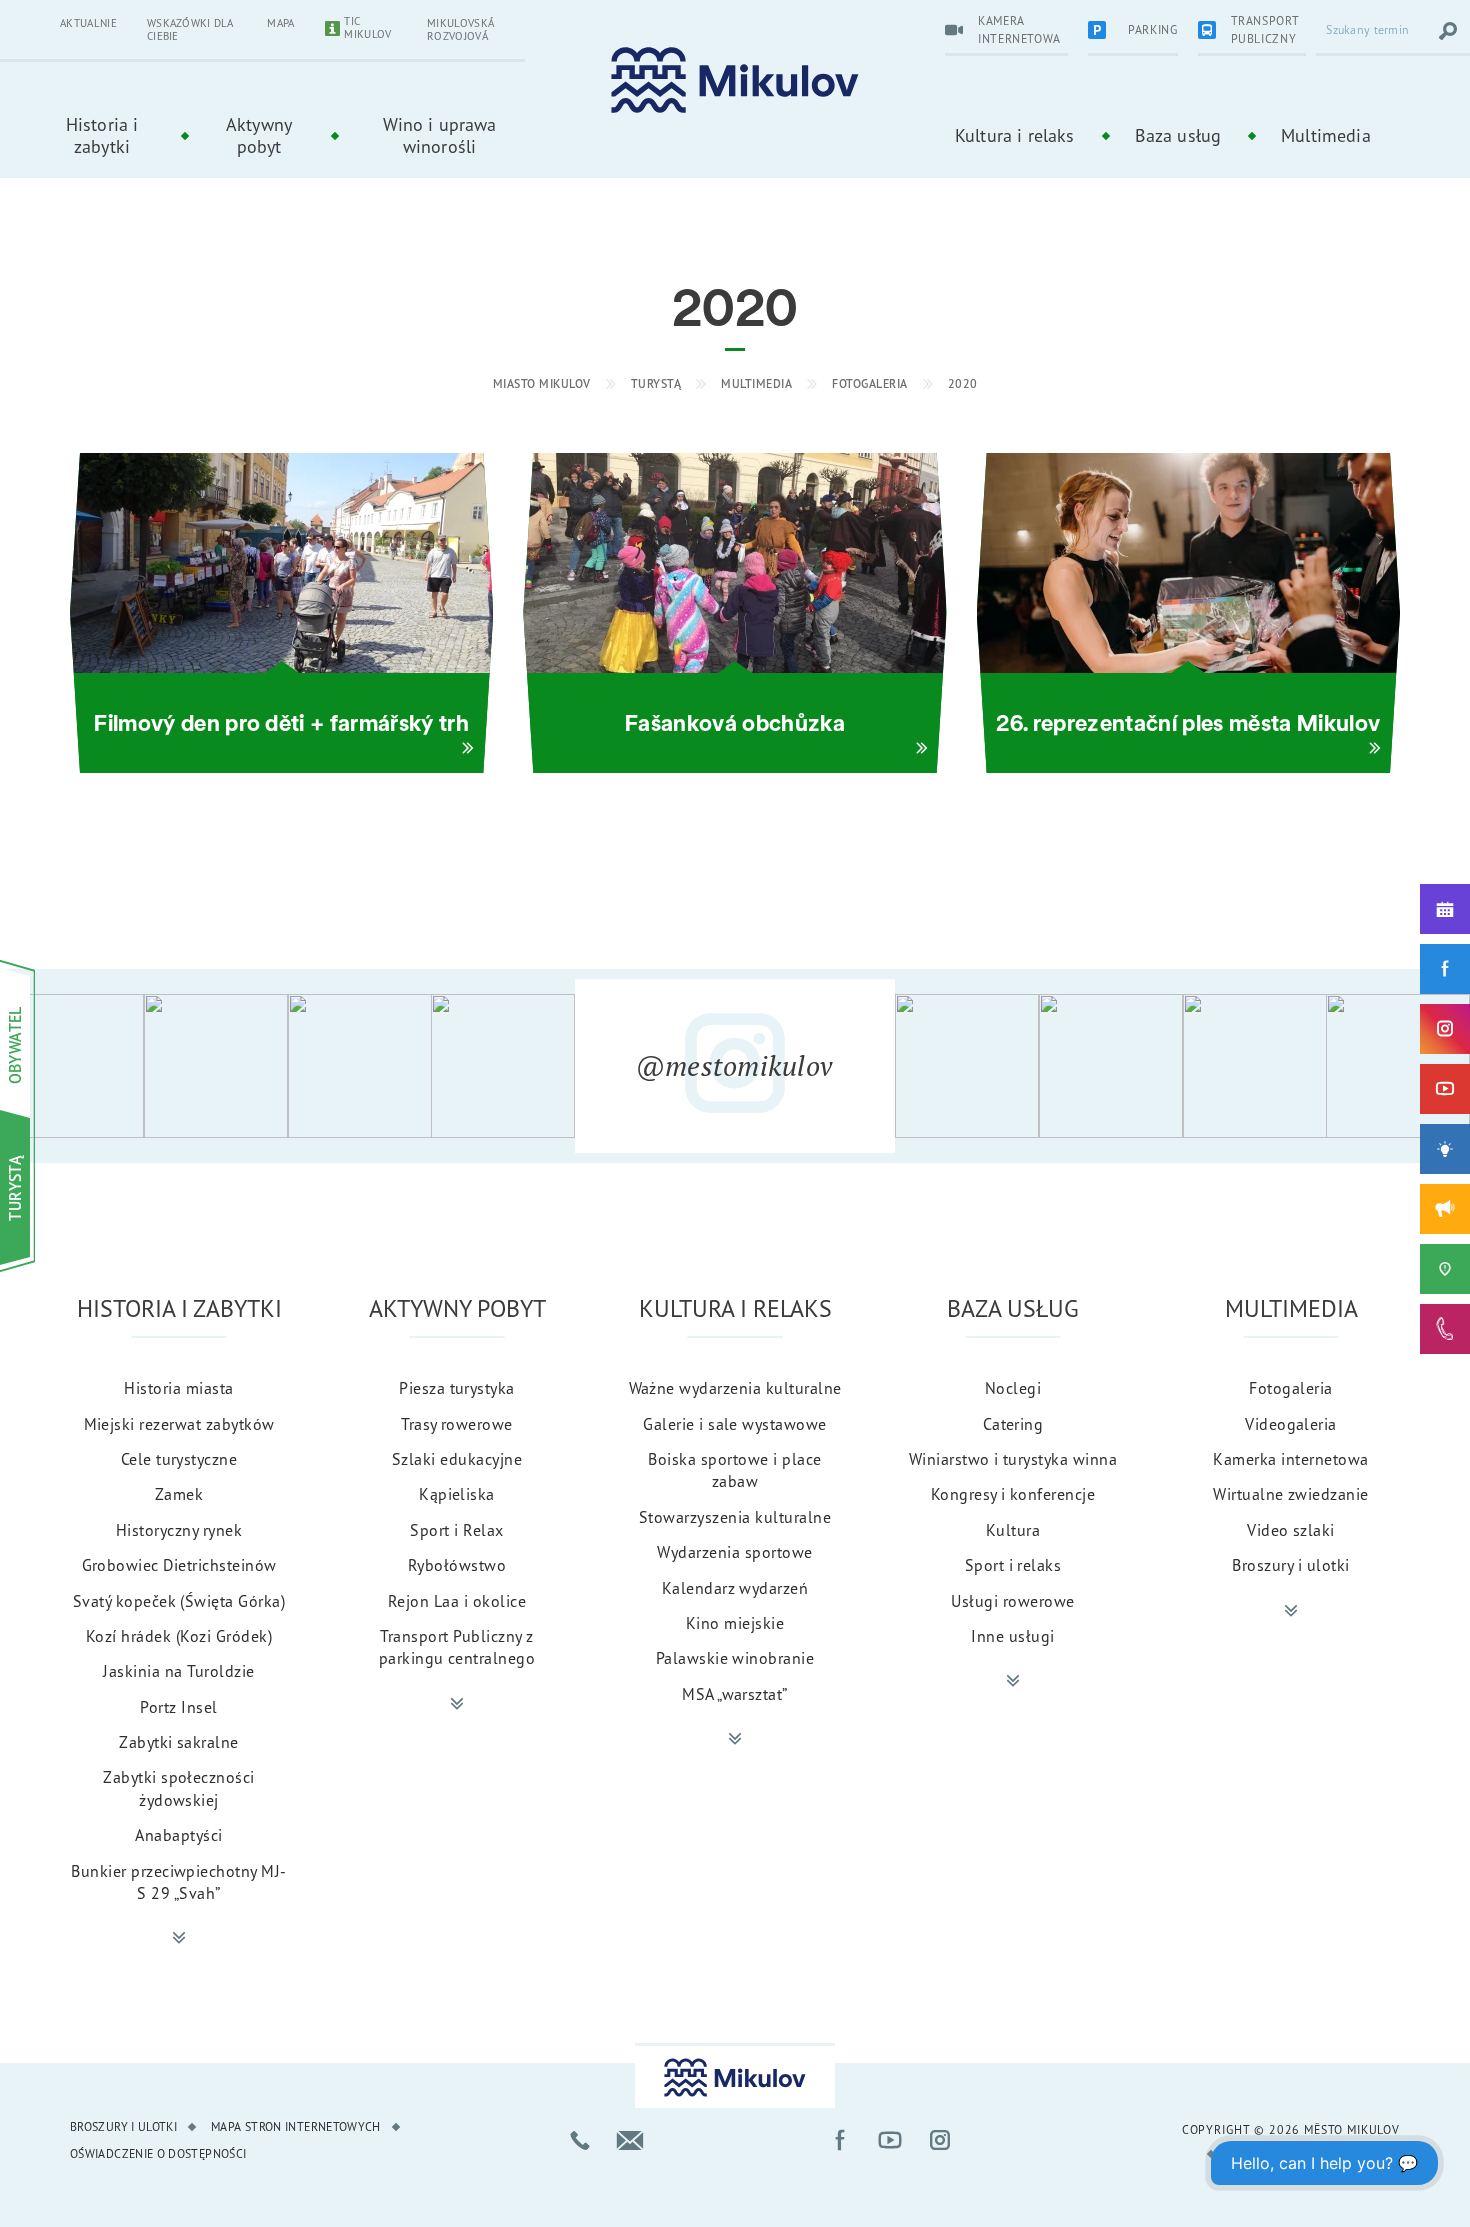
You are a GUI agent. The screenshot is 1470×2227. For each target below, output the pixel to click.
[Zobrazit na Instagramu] (72, 1066)
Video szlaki (1291, 1530)
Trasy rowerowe (457, 1424)
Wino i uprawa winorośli (440, 135)
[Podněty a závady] (1445, 1269)
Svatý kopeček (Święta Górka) (179, 1601)
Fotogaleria (870, 383)
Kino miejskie (735, 1623)
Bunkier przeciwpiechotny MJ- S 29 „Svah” (178, 1882)
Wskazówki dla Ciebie (190, 29)
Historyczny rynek (179, 1530)
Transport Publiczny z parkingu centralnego (457, 1647)
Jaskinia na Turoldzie (178, 1671)
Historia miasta (178, 1388)
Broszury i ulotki (1290, 1565)
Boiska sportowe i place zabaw (734, 1470)
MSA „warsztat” (735, 1694)
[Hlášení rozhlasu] (1445, 1209)
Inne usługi (1012, 1636)
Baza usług (1178, 135)
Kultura (1013, 1530)
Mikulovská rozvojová (460, 29)
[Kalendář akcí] (1445, 909)
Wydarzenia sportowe (734, 1552)
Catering (1013, 1424)
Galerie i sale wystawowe (735, 1424)
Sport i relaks (1013, 1565)
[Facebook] (1445, 969)
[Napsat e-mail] (630, 2140)
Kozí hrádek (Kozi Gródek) (179, 1636)
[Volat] (580, 2140)
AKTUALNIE (88, 23)
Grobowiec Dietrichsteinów (179, 1565)
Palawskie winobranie (735, 1658)
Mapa (280, 23)
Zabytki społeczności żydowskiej (179, 1788)
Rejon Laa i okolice (457, 1601)
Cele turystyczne (179, 1459)
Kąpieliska (457, 1494)
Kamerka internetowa (1290, 1459)
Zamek (179, 1494)
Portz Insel (178, 1707)
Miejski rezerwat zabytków (179, 1424)
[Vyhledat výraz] (1448, 31)
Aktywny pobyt (259, 135)
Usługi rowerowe (1012, 1601)
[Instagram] (1445, 1029)
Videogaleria (1291, 1424)
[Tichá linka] (1445, 1329)
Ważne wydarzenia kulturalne (735, 1388)
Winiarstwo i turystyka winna (1013, 1459)
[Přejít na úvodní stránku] (735, 80)
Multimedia (1326, 135)
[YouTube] (1445, 1089)
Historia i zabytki (102, 135)
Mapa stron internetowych (296, 2126)
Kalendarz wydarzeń (735, 1588)
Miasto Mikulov (542, 383)
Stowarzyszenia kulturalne (735, 1517)
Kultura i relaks (1015, 135)
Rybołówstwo (457, 1565)
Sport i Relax (456, 1530)
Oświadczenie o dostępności (158, 2153)
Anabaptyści (178, 1835)
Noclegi (1013, 1388)
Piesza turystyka (457, 1388)
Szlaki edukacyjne (457, 1459)
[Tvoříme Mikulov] (1445, 1149)
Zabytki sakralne (179, 1742)
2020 (963, 383)
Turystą (656, 383)
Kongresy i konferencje (1013, 1494)
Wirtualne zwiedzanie (1291, 1494)
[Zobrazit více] (179, 1938)
